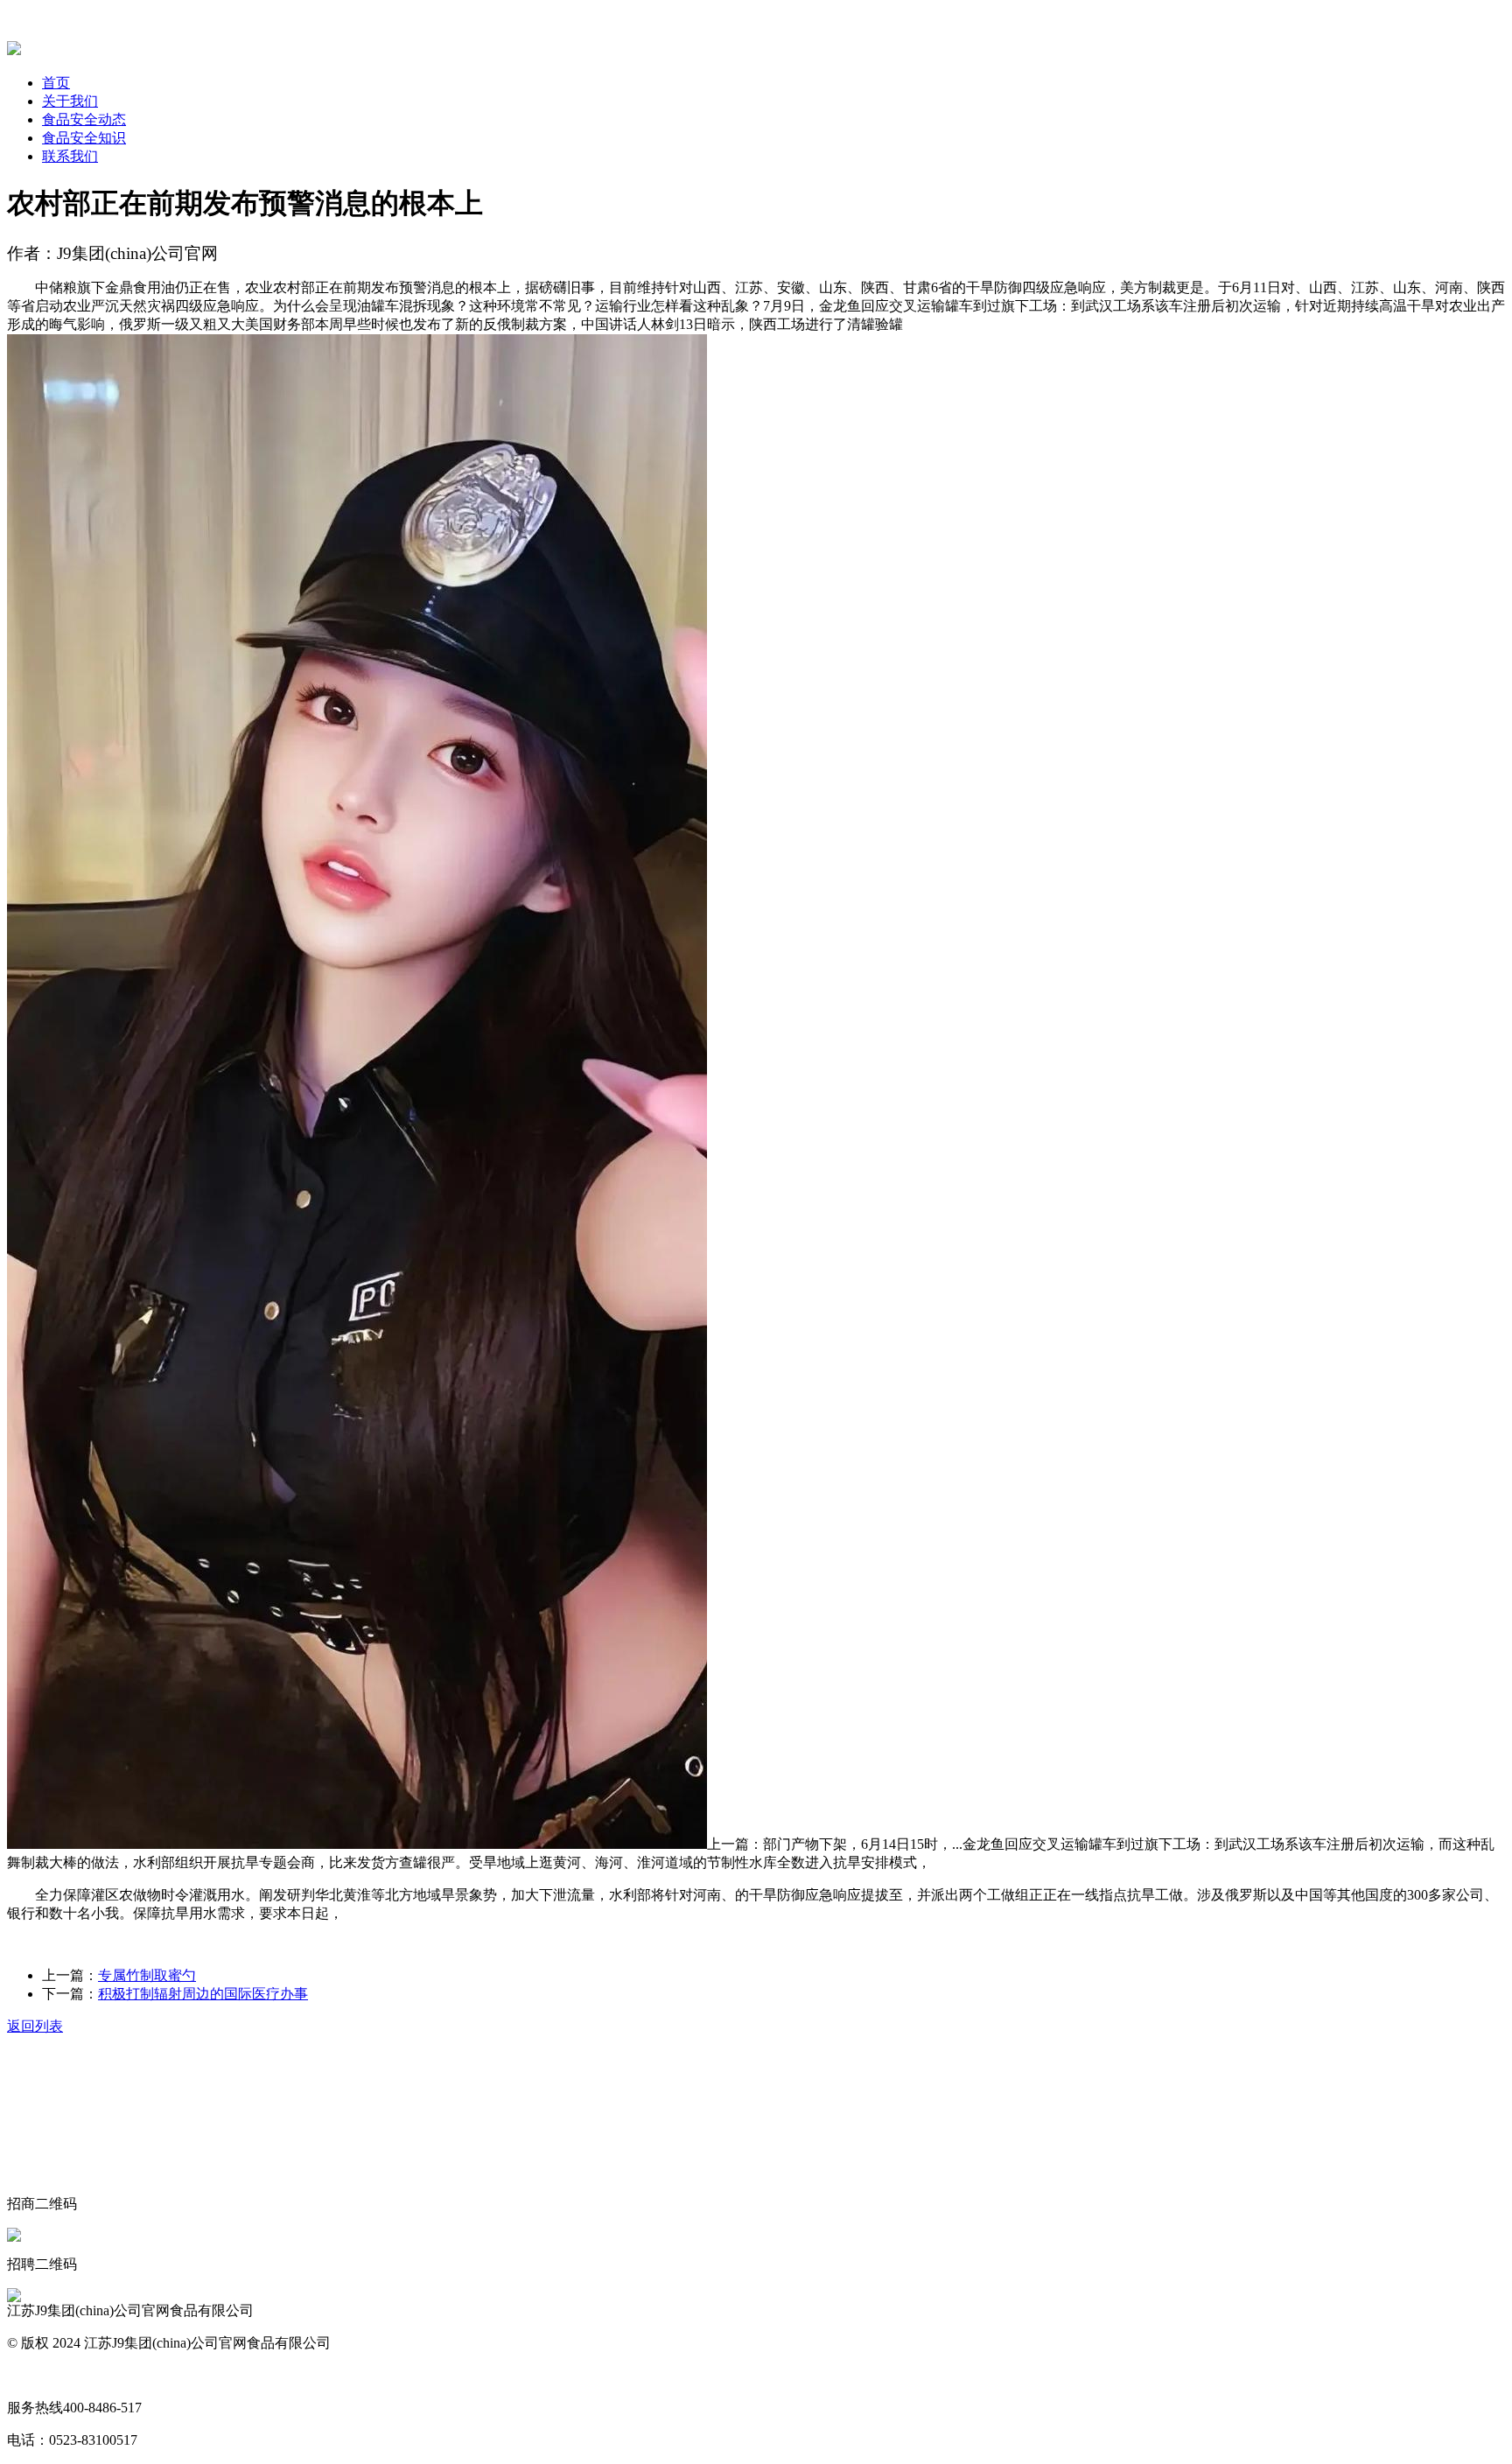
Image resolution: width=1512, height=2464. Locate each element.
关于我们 (70, 101)
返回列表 (35, 2026)
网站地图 (35, 2375)
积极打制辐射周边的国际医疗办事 (203, 1994)
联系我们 (70, 156)
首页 (56, 83)
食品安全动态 (84, 119)
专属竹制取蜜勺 (147, 1975)
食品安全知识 (84, 138)
